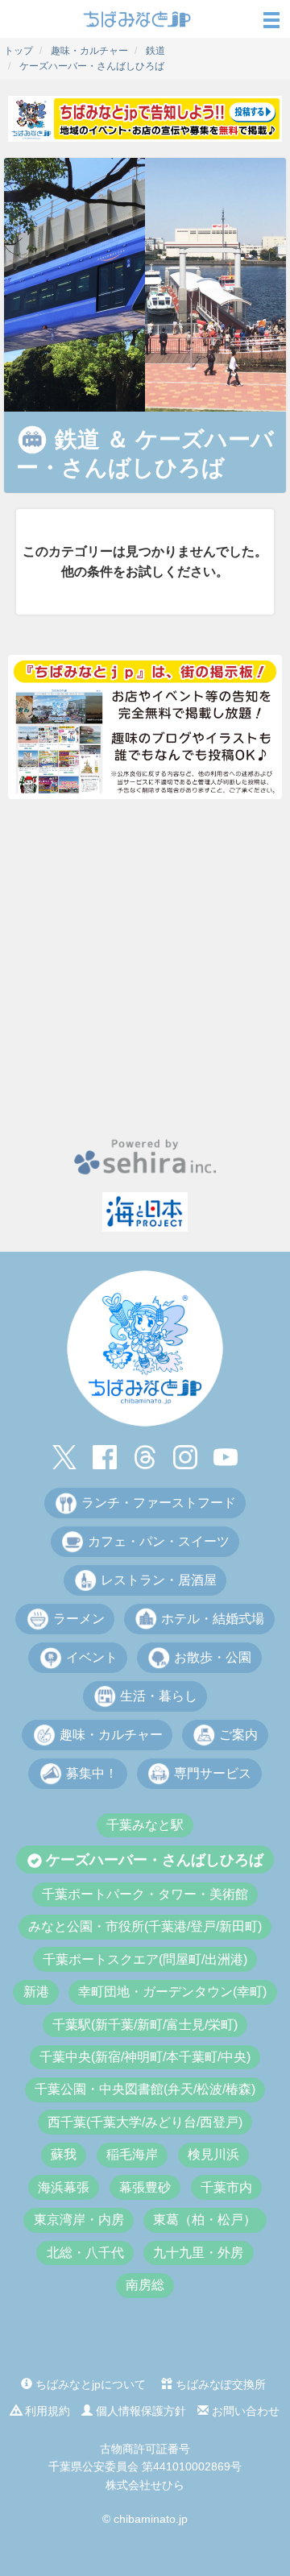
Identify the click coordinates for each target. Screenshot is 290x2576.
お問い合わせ (244, 2411)
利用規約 (46, 2411)
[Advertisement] (145, 968)
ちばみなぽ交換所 (219, 2384)
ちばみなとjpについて (89, 2384)
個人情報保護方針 (139, 2411)
